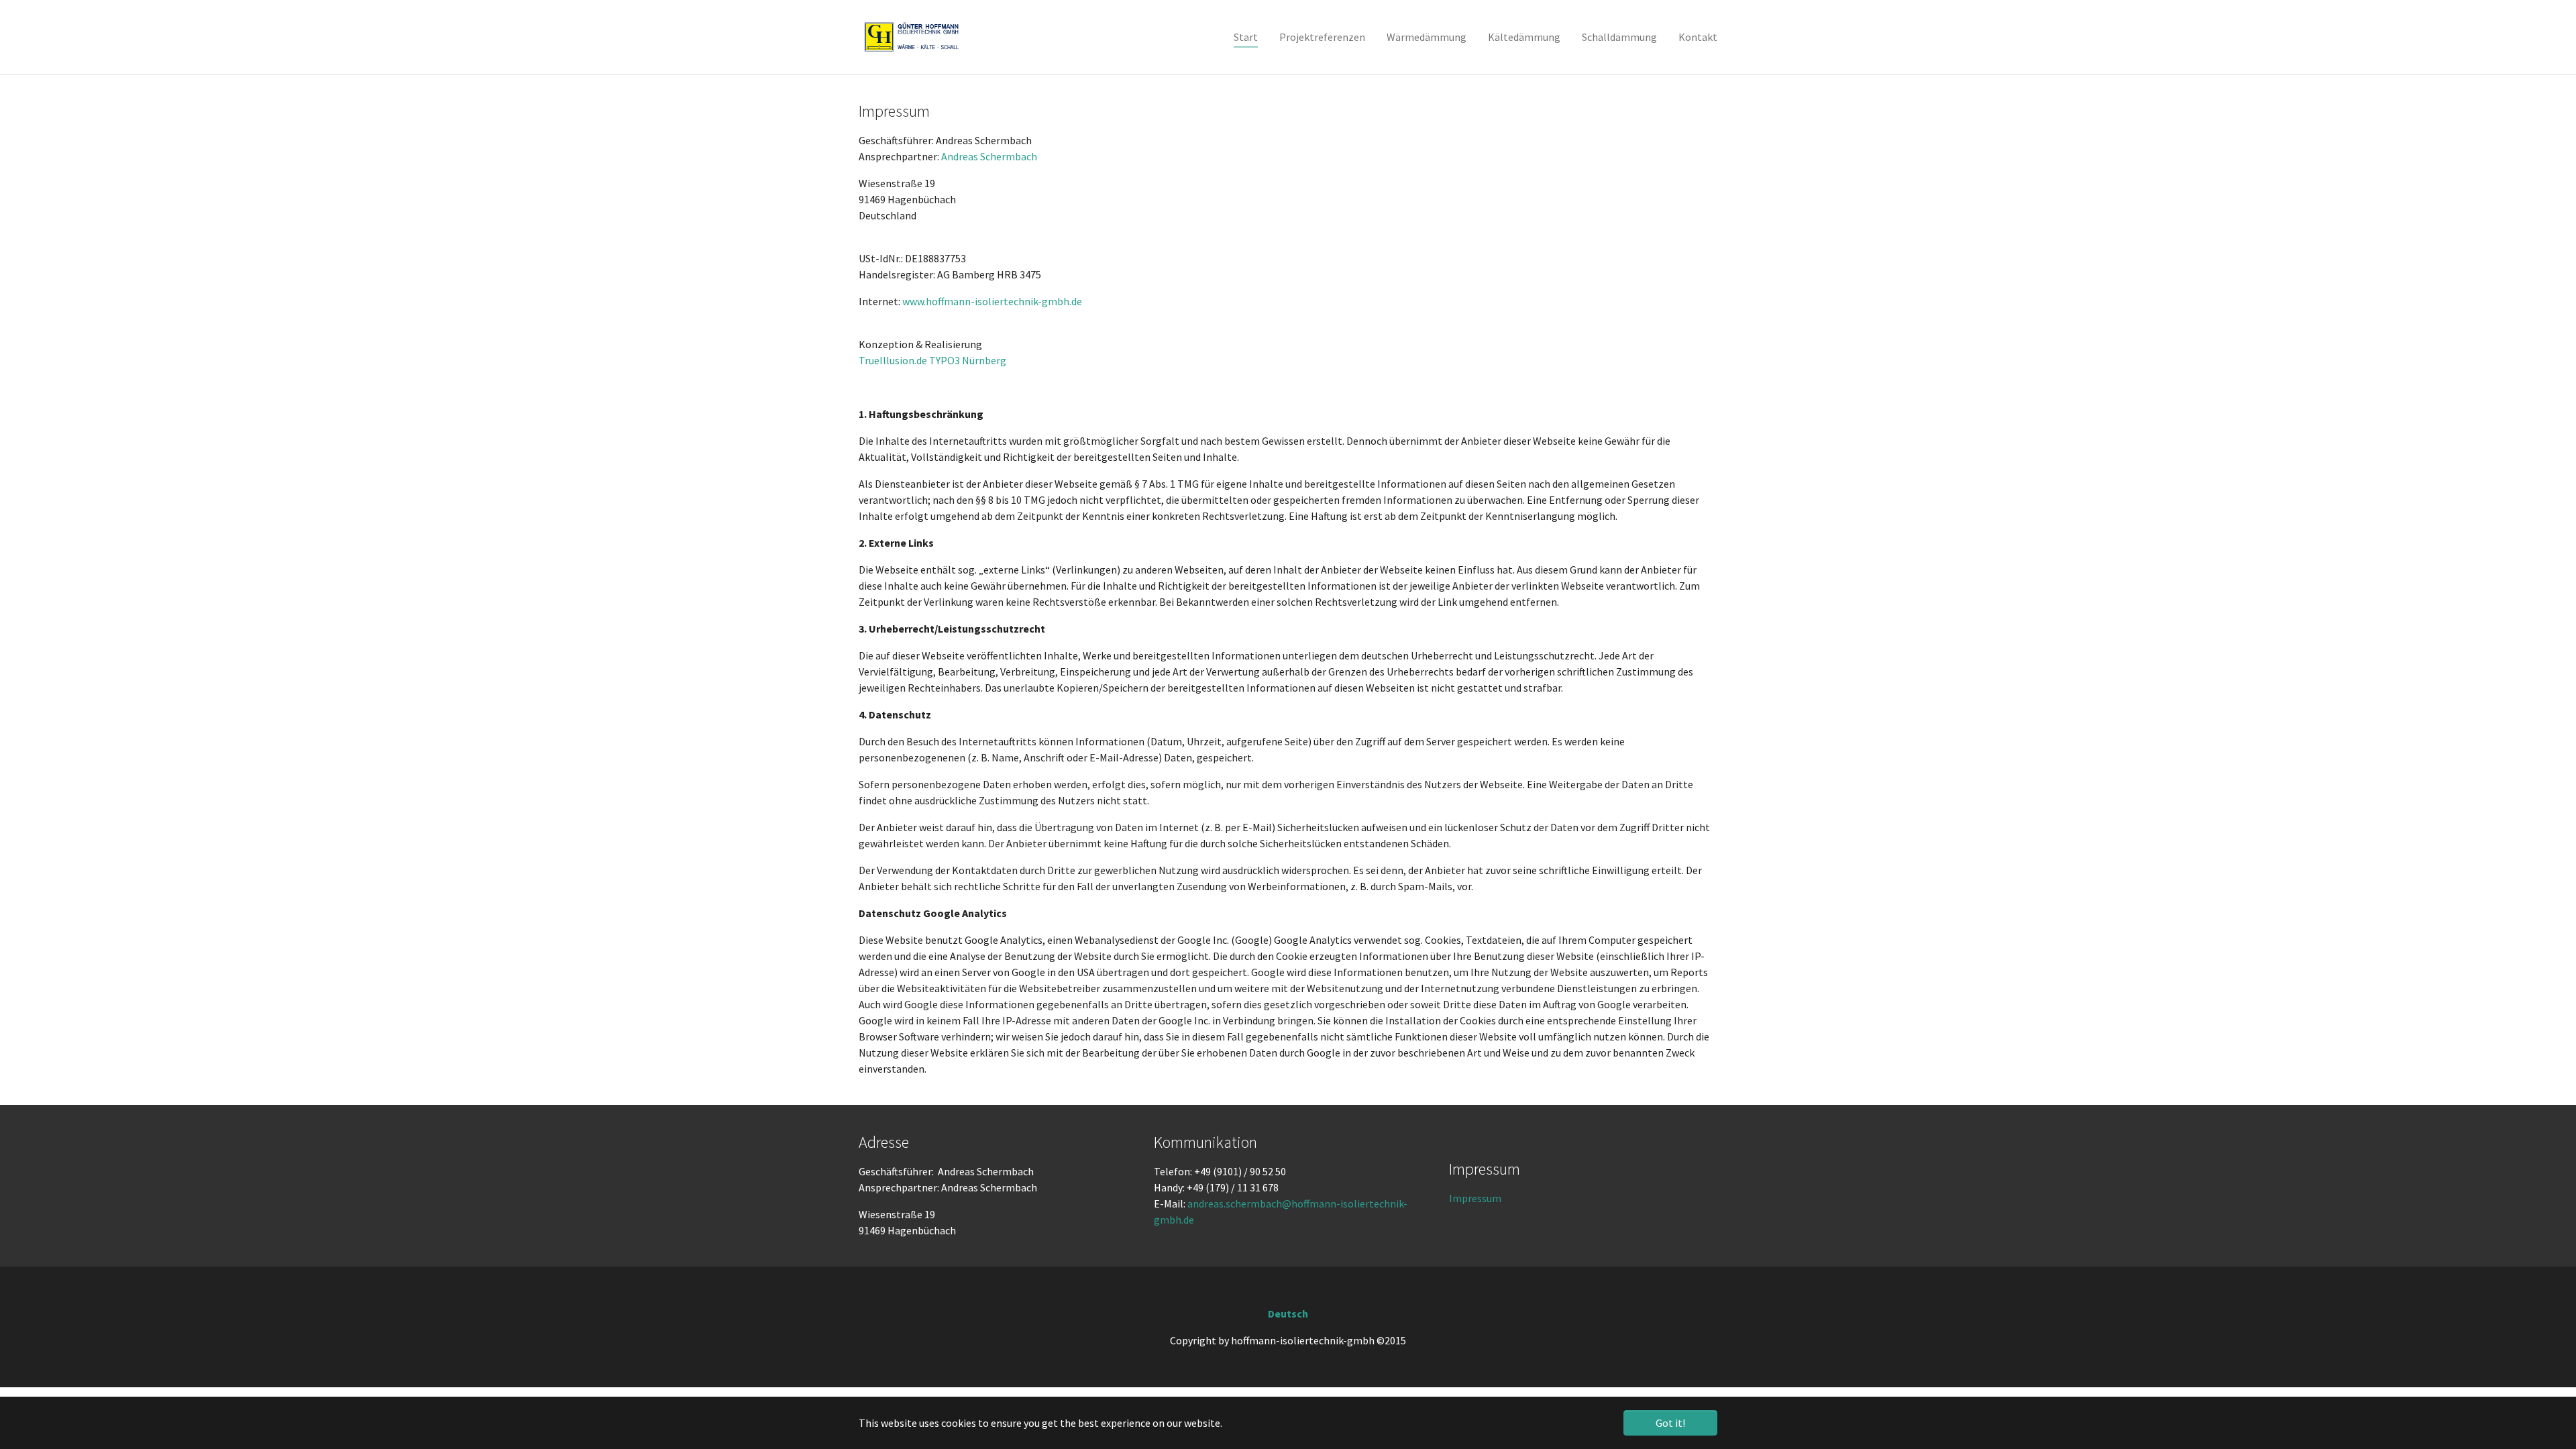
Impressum (1475, 1198)
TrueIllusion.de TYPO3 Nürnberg (932, 360)
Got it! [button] (1670, 1423)
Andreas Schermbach (989, 156)
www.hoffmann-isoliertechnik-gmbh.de (992, 301)
